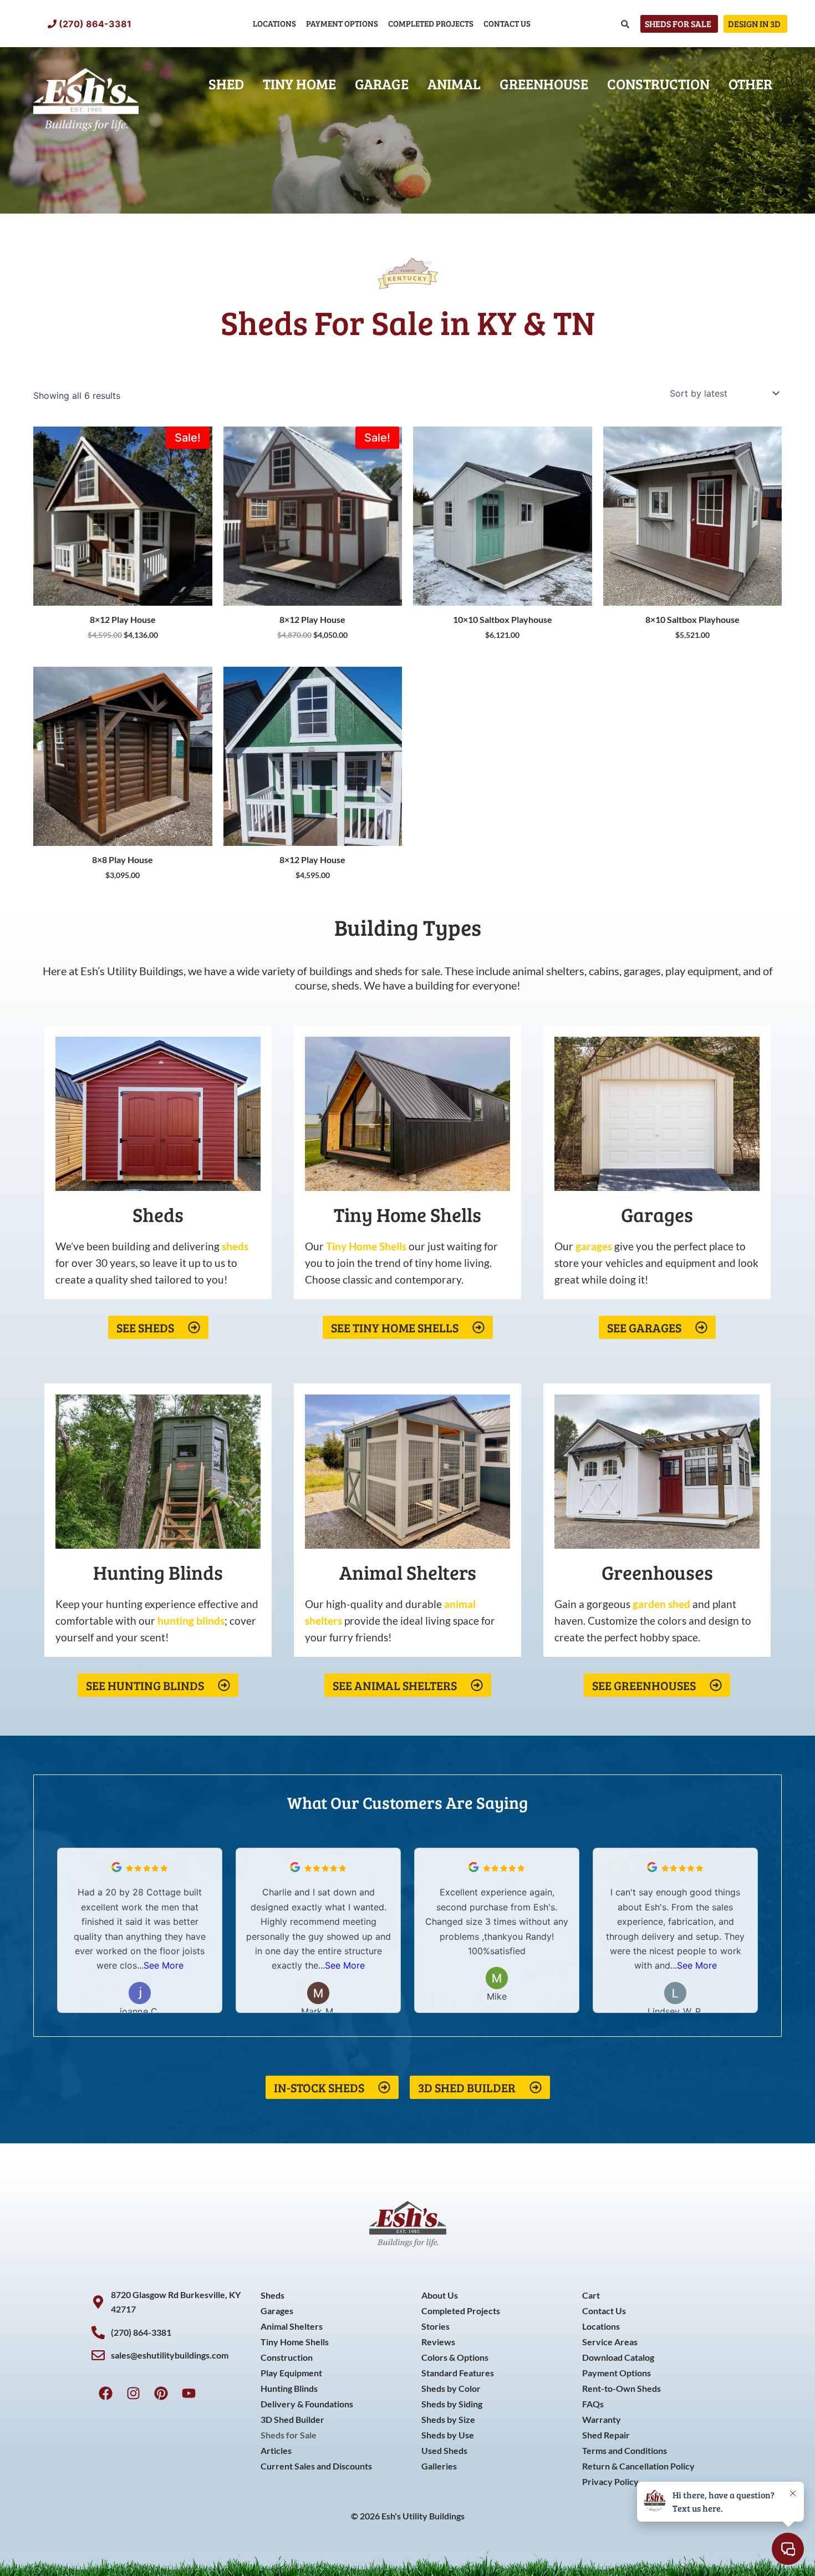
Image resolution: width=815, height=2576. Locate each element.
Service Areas (610, 2342)
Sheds (272, 2295)
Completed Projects (431, 23)
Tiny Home (299, 83)
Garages (277, 2311)
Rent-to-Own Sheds (622, 2388)
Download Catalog (618, 2357)
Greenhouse (544, 83)
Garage (382, 83)
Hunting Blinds (289, 2388)
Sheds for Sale (289, 2435)
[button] (751, 1930)
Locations (274, 23)
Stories (435, 2326)
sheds (235, 1246)
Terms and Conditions (625, 2450)
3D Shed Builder (292, 2419)
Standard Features (458, 2373)
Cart (591, 2295)
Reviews (438, 2342)
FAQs (593, 2404)
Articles (276, 2450)
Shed (226, 83)
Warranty (602, 2419)
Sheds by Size (448, 2419)
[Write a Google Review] (116, 1869)
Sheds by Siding (452, 2404)
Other (750, 83)
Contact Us (507, 23)
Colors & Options (455, 2357)
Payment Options (342, 23)
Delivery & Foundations (307, 2404)
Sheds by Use (448, 2435)
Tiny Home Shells (295, 2342)
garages (594, 1246)
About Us (440, 2295)
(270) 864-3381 (95, 24)
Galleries (439, 2466)
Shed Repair (606, 2435)
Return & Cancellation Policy (638, 2466)
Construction (658, 83)
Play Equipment (291, 2373)
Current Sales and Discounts (316, 2466)
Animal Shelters (292, 2326)
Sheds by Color (451, 2388)
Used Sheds (444, 2450)
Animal (454, 83)
